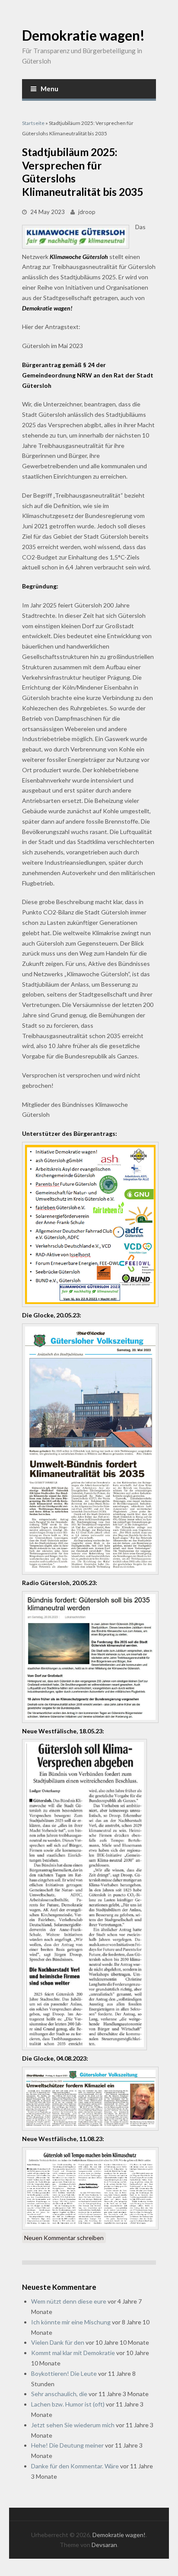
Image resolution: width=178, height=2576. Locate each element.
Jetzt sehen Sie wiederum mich (73, 2425)
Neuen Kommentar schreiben (64, 2238)
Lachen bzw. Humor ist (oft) (68, 2404)
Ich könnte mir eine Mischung (71, 2322)
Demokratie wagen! (83, 35)
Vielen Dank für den (58, 2342)
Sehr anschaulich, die (59, 2394)
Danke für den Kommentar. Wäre (75, 2466)
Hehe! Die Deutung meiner (67, 2445)
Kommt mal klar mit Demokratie (73, 2353)
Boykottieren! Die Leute (64, 2373)
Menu (49, 89)
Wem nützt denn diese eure (69, 2301)
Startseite (33, 123)
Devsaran (104, 2545)
